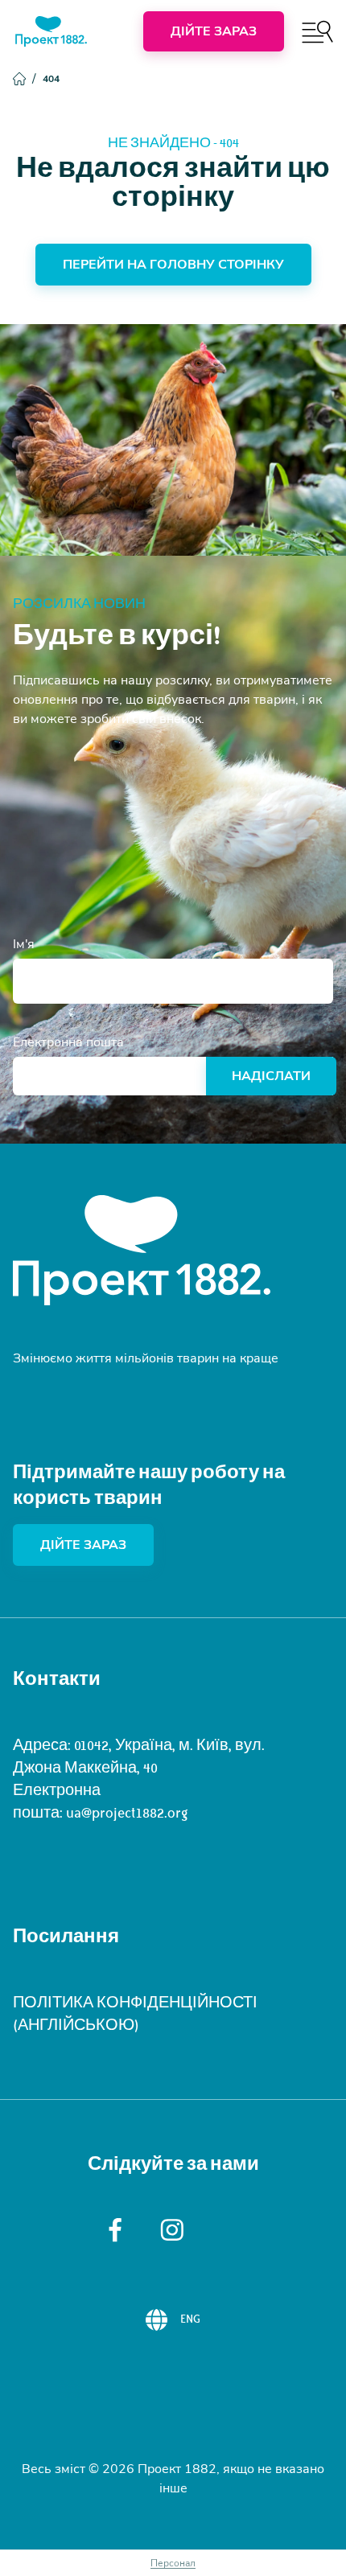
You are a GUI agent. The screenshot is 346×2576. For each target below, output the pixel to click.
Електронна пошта (68, 1042)
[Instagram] (173, 2230)
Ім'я (24, 944)
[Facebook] (115, 2230)
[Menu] (317, 32)
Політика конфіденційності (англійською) (135, 2014)
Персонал (173, 2563)
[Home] (51, 31)
